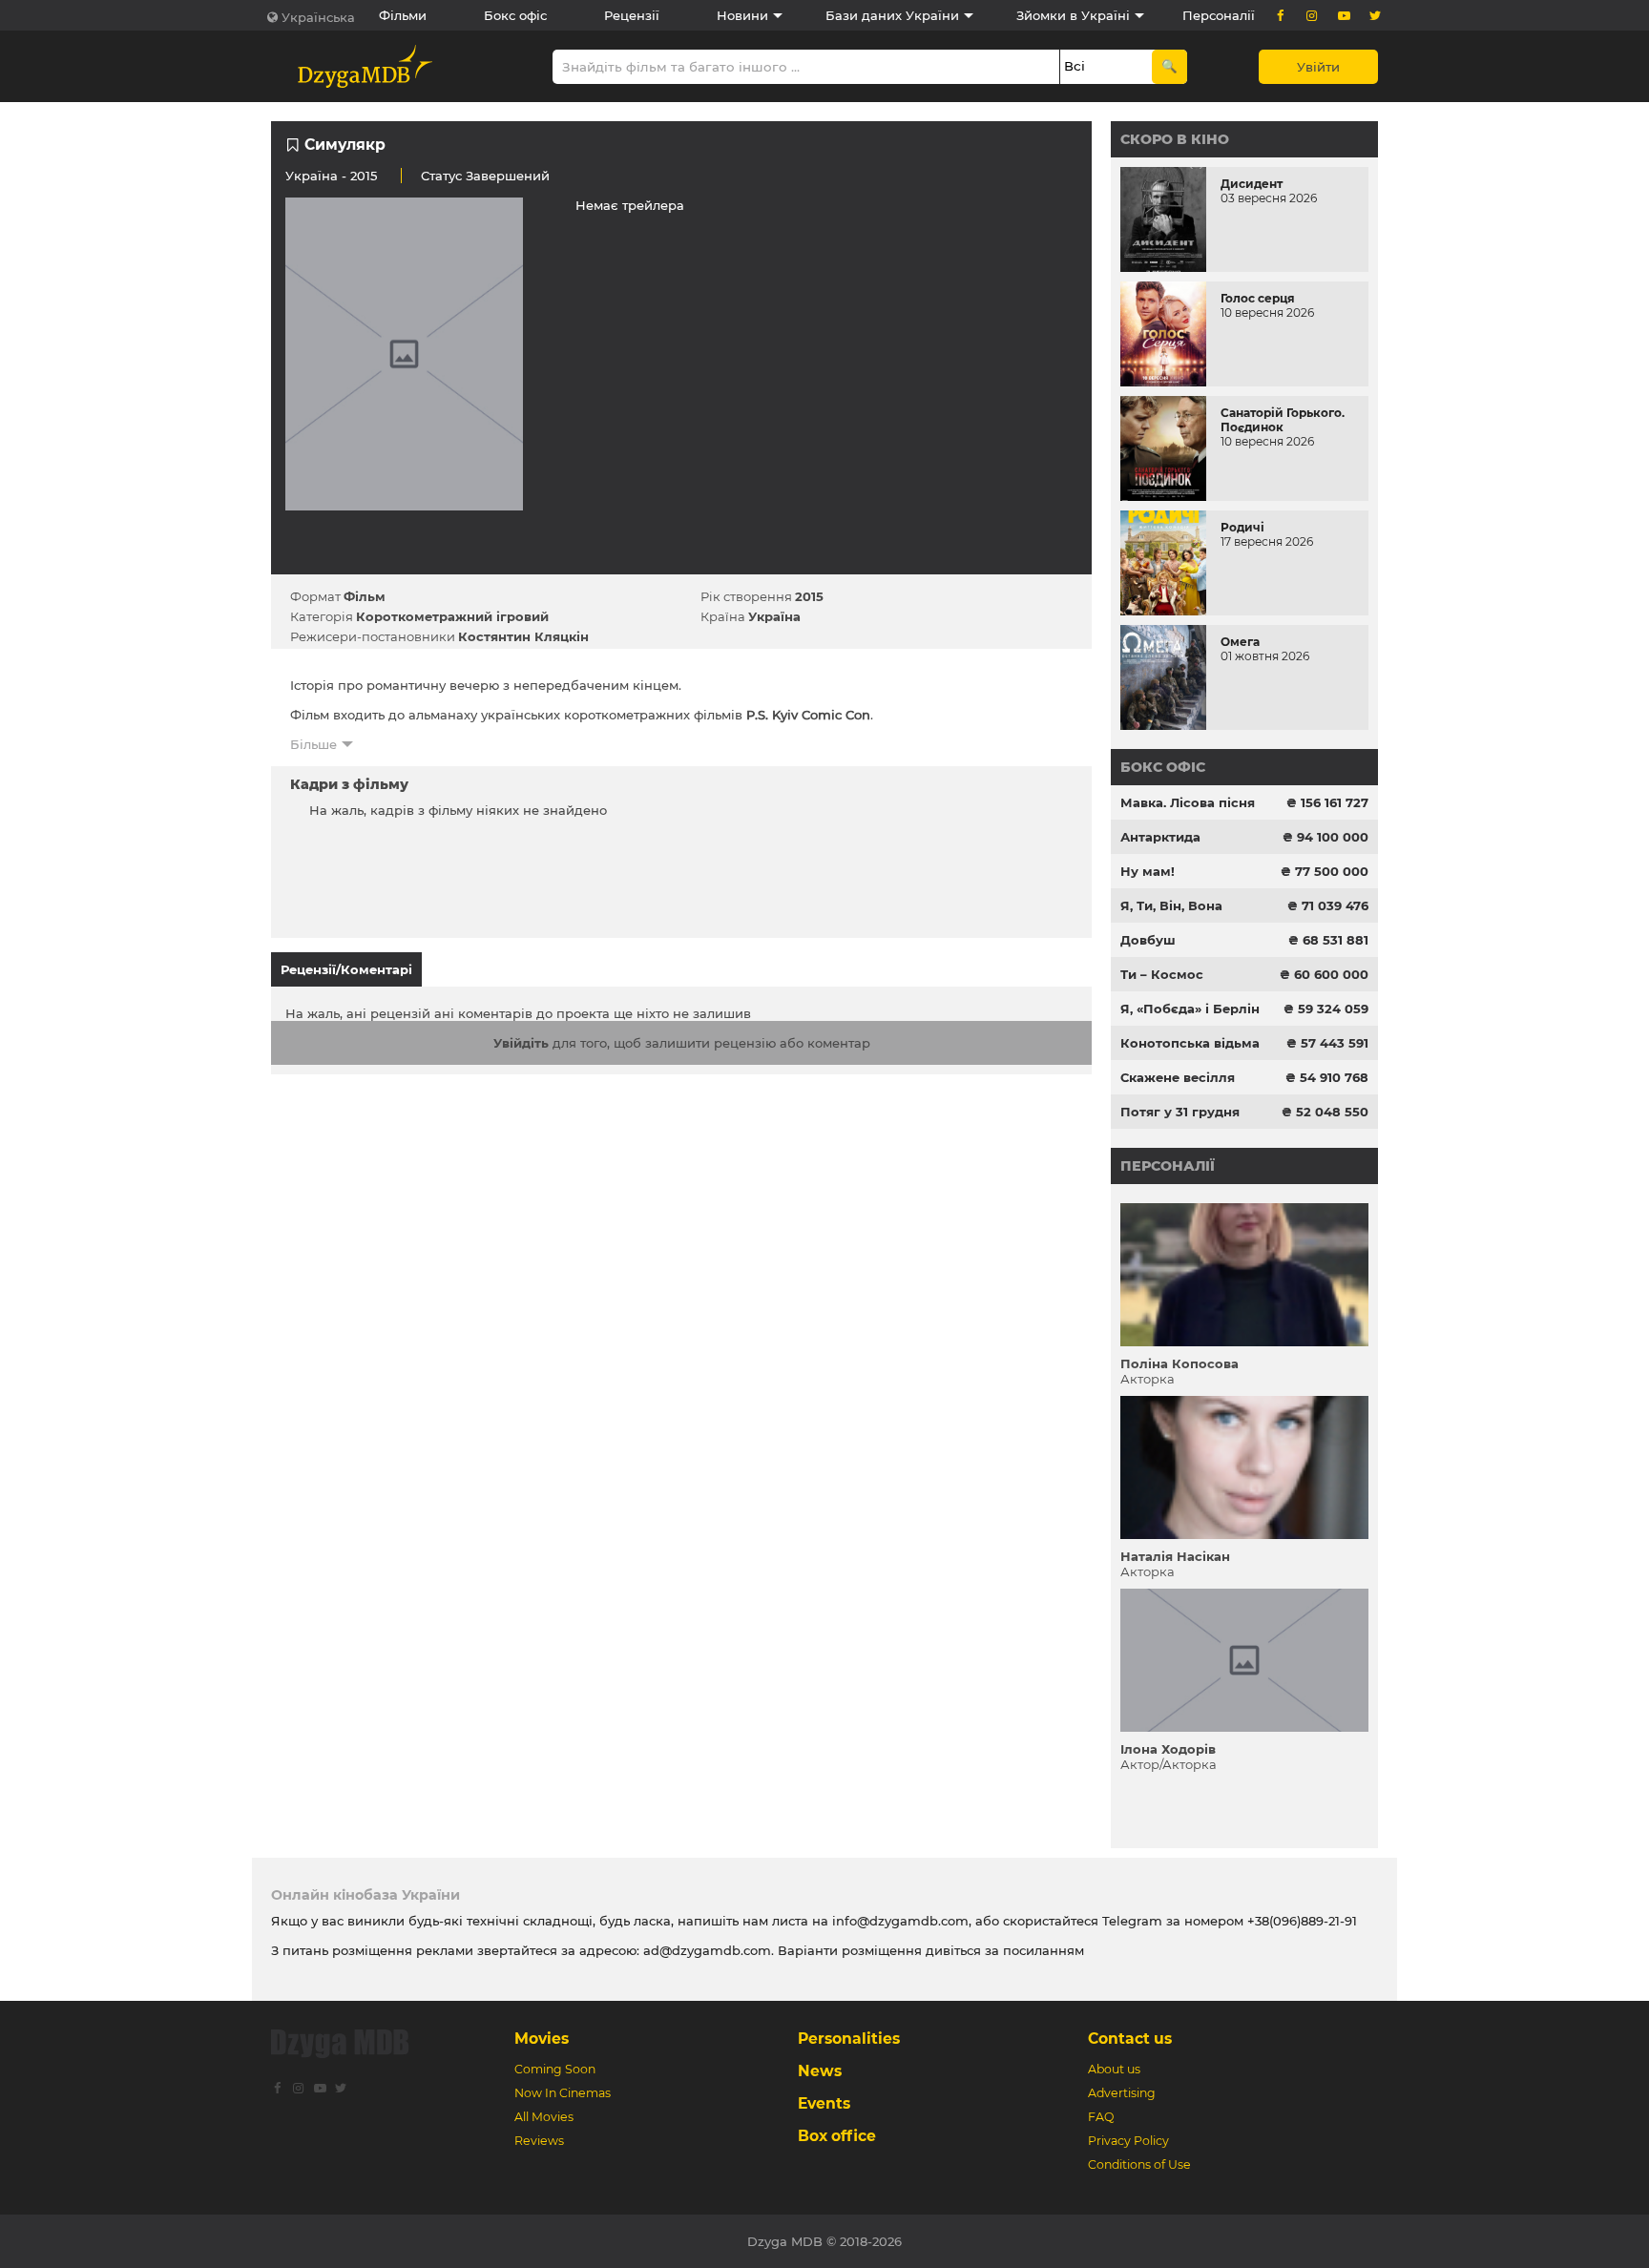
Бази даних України (892, 15)
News (820, 2071)
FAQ (1101, 2117)
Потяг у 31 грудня (1180, 1112)
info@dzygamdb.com (898, 1921)
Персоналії (1219, 15)
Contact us (1130, 2039)
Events (824, 2103)
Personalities (849, 2039)
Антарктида (1160, 837)
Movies (542, 2039)
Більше (313, 744)
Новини (742, 15)
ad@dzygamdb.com (707, 1950)
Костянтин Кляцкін (523, 636)
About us (1114, 2069)
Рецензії (632, 15)
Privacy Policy (1128, 2141)
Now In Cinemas (563, 2093)
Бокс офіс (515, 15)
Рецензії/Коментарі (346, 969)
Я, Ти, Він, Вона (1171, 905)
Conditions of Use (1139, 2164)
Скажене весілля (1178, 1077)
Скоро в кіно (1175, 139)
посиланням (1044, 1950)
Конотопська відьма (1190, 1043)
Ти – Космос (1162, 974)
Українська (318, 17)
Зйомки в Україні (1073, 15)
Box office (837, 2136)
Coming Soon (555, 2069)
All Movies (544, 2117)
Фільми (403, 15)
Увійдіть (521, 1043)
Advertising (1122, 2093)
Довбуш (1148, 940)
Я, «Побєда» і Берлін (1190, 1009)
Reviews (539, 2141)
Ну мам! (1148, 871)
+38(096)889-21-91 (1302, 1921)
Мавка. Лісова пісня (1188, 802)
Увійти (1318, 67)
